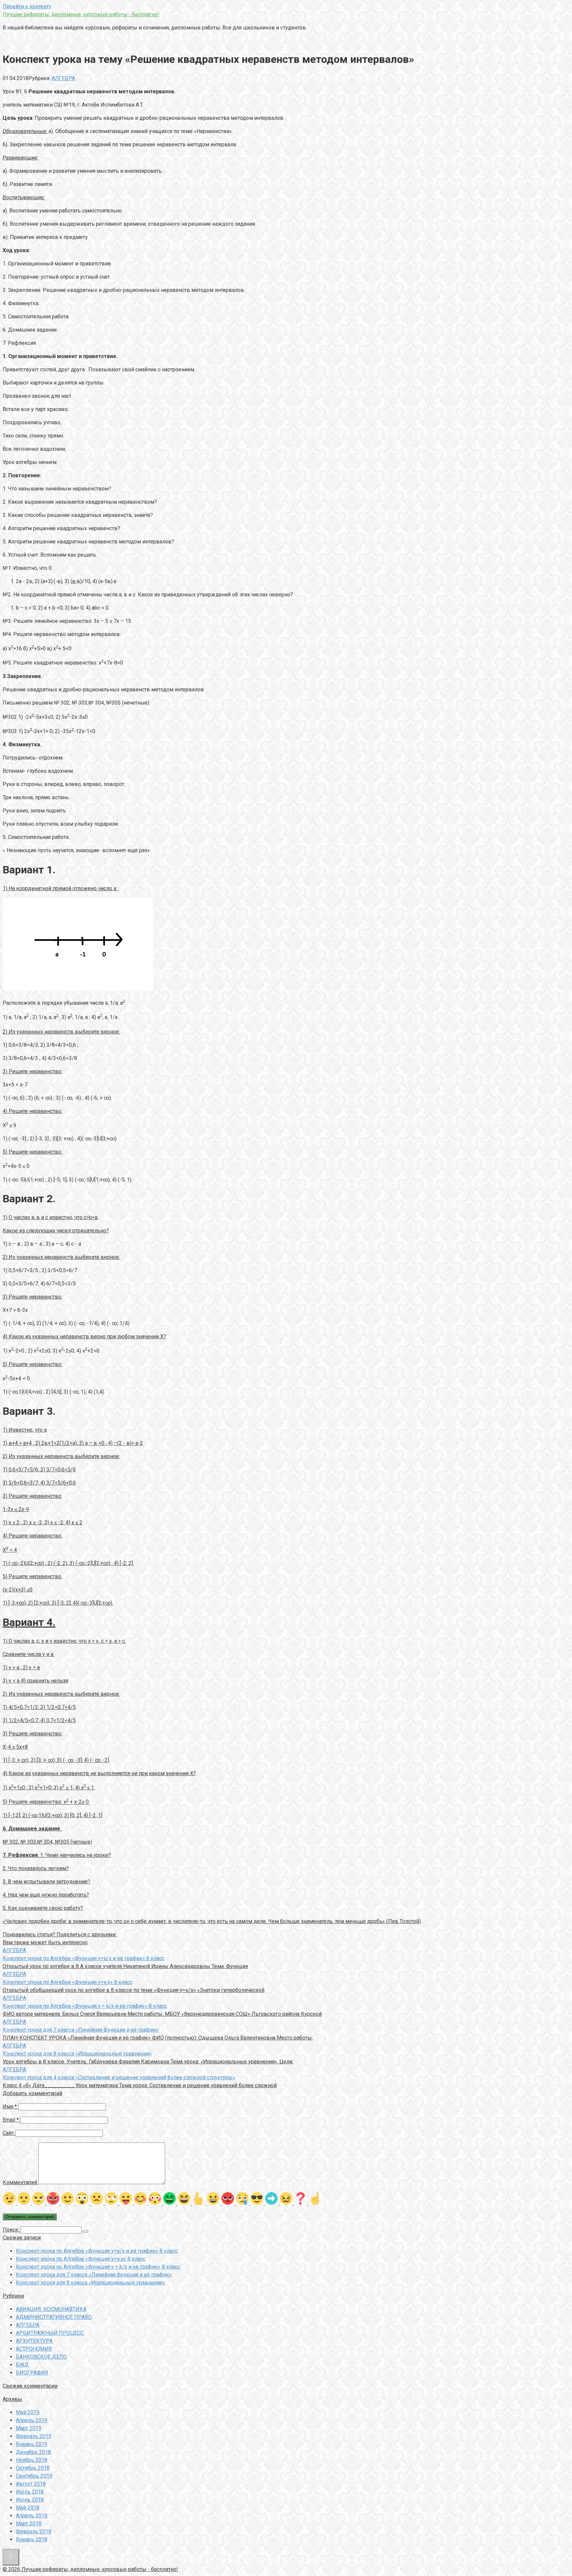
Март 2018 (29, 2524)
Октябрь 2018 (33, 2468)
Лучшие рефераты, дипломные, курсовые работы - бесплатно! (81, 14)
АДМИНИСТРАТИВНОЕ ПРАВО (54, 2317)
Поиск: (12, 2230)
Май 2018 (28, 2508)
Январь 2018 (32, 2539)
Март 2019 (29, 2428)
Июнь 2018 (30, 2500)
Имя (10, 2107)
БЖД (22, 2365)
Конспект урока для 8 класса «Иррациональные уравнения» (91, 2283)
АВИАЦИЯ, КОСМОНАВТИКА (51, 2309)
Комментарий (20, 2182)
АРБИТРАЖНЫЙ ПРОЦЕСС (50, 2333)
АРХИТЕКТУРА (34, 2341)
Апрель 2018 (32, 2516)
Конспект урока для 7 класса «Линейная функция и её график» (94, 2275)
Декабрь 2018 (33, 2452)
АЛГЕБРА (63, 78)
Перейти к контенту (27, 6)
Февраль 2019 (34, 2436)
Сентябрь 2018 (34, 2476)
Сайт (8, 2133)
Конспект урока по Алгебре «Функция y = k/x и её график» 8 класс (98, 2267)
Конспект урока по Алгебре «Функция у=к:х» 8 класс (81, 2259)
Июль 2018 (30, 2492)
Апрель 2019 (32, 2420)
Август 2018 (31, 2484)
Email (11, 2120)
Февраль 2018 (34, 2531)
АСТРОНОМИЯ (34, 2349)
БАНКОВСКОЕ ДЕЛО (41, 2357)
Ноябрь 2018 (32, 2460)
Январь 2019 (32, 2444)
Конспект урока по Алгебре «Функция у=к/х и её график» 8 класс (97, 2251)
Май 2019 (28, 2412)
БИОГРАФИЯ (32, 2373)
